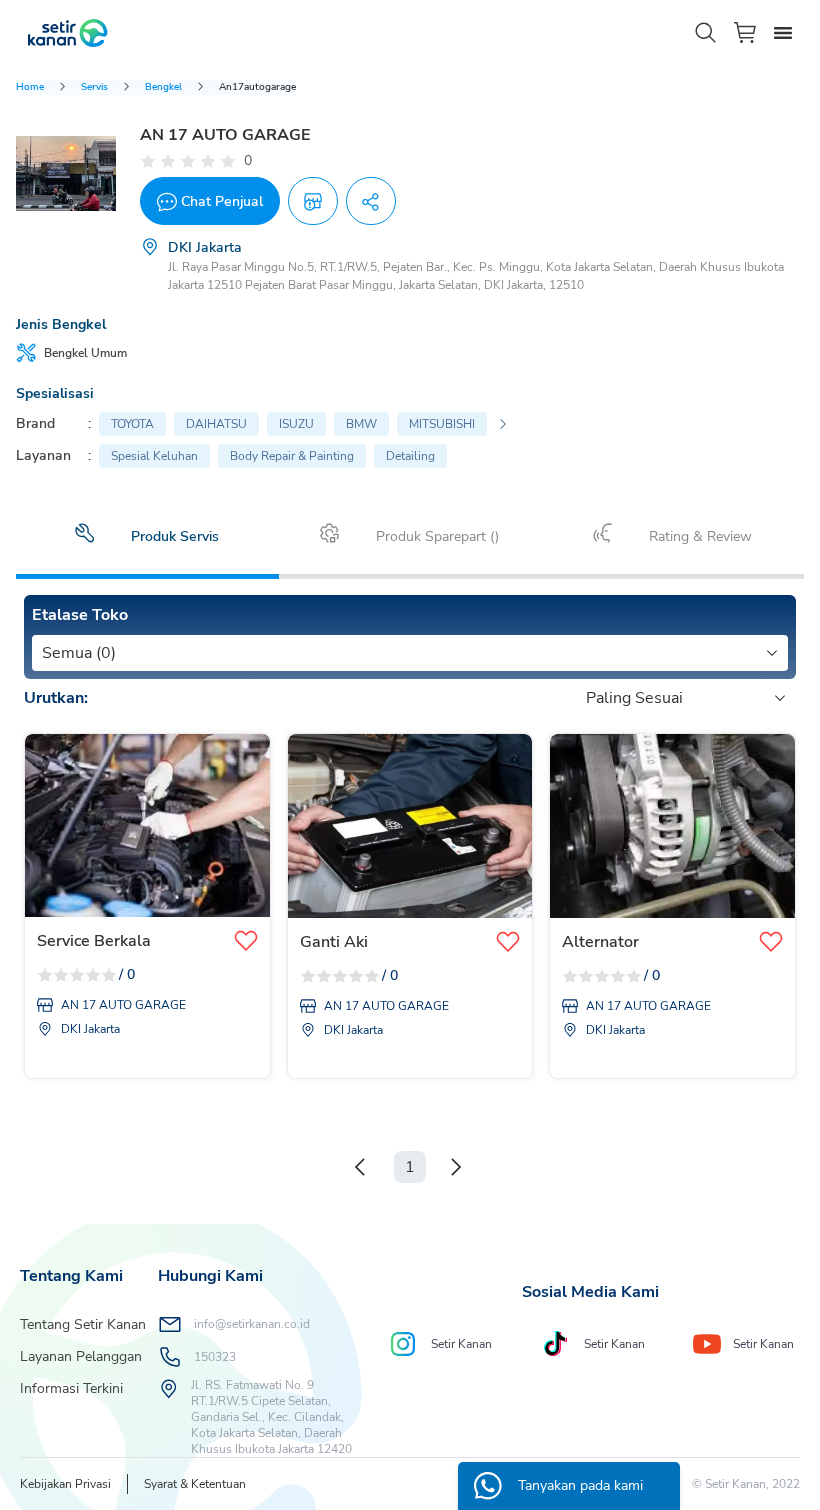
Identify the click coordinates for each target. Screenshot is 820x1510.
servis (94, 87)
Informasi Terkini (71, 1388)
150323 (215, 1357)
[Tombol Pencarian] (706, 33)
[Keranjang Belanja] (746, 32)
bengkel (163, 87)
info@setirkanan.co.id (252, 1324)
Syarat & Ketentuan (195, 1484)
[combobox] (44, 653)
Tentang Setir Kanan (83, 1324)
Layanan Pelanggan (81, 1356)
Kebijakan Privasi (65, 1484)
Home (30, 87)
